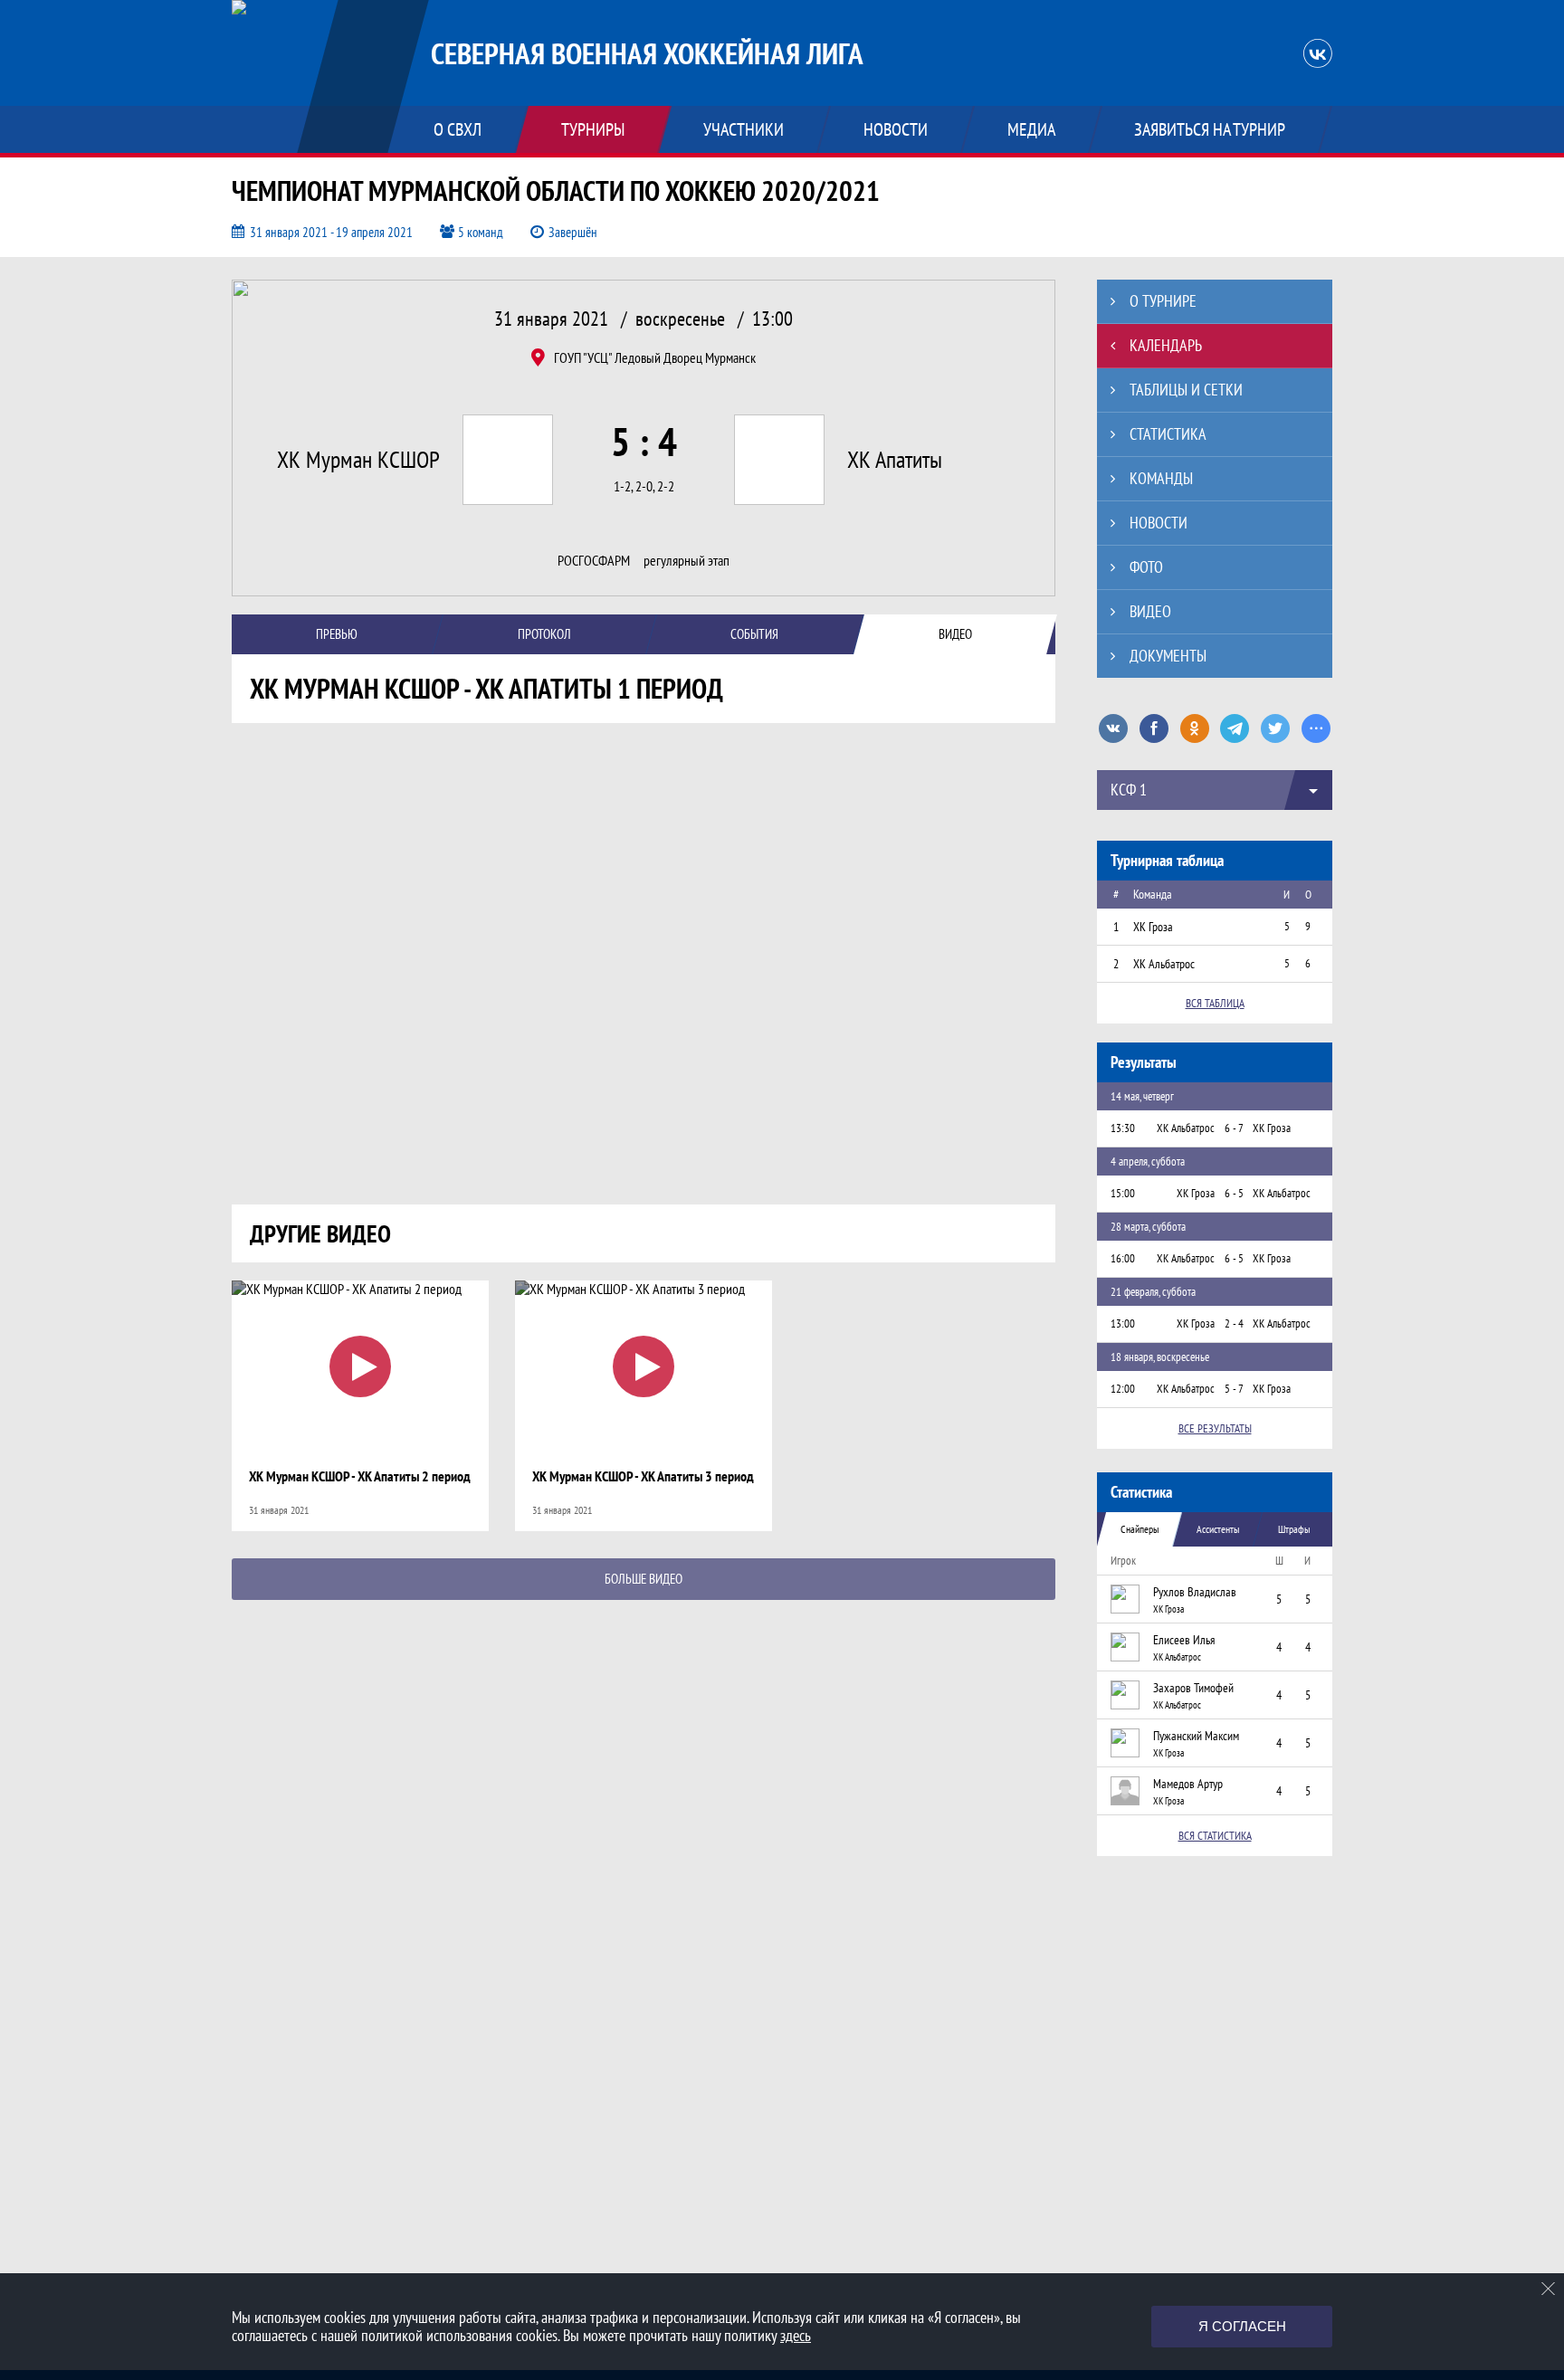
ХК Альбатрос (1177, 1657)
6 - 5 (1234, 1193)
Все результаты (1215, 1428)
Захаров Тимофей (1193, 1688)
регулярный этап (687, 561)
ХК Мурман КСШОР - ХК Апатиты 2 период (360, 1476)
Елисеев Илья (1184, 1640)
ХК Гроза (1168, 1609)
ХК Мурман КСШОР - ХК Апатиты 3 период (643, 1476)
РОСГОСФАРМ (594, 561)
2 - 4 (1234, 1323)
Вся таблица (1215, 1003)
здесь (796, 2335)
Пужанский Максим (1196, 1736)
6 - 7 (1234, 1128)
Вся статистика (1215, 1836)
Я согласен (1242, 2326)
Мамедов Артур (1188, 1784)
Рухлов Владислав (1195, 1592)
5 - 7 (1234, 1389)
